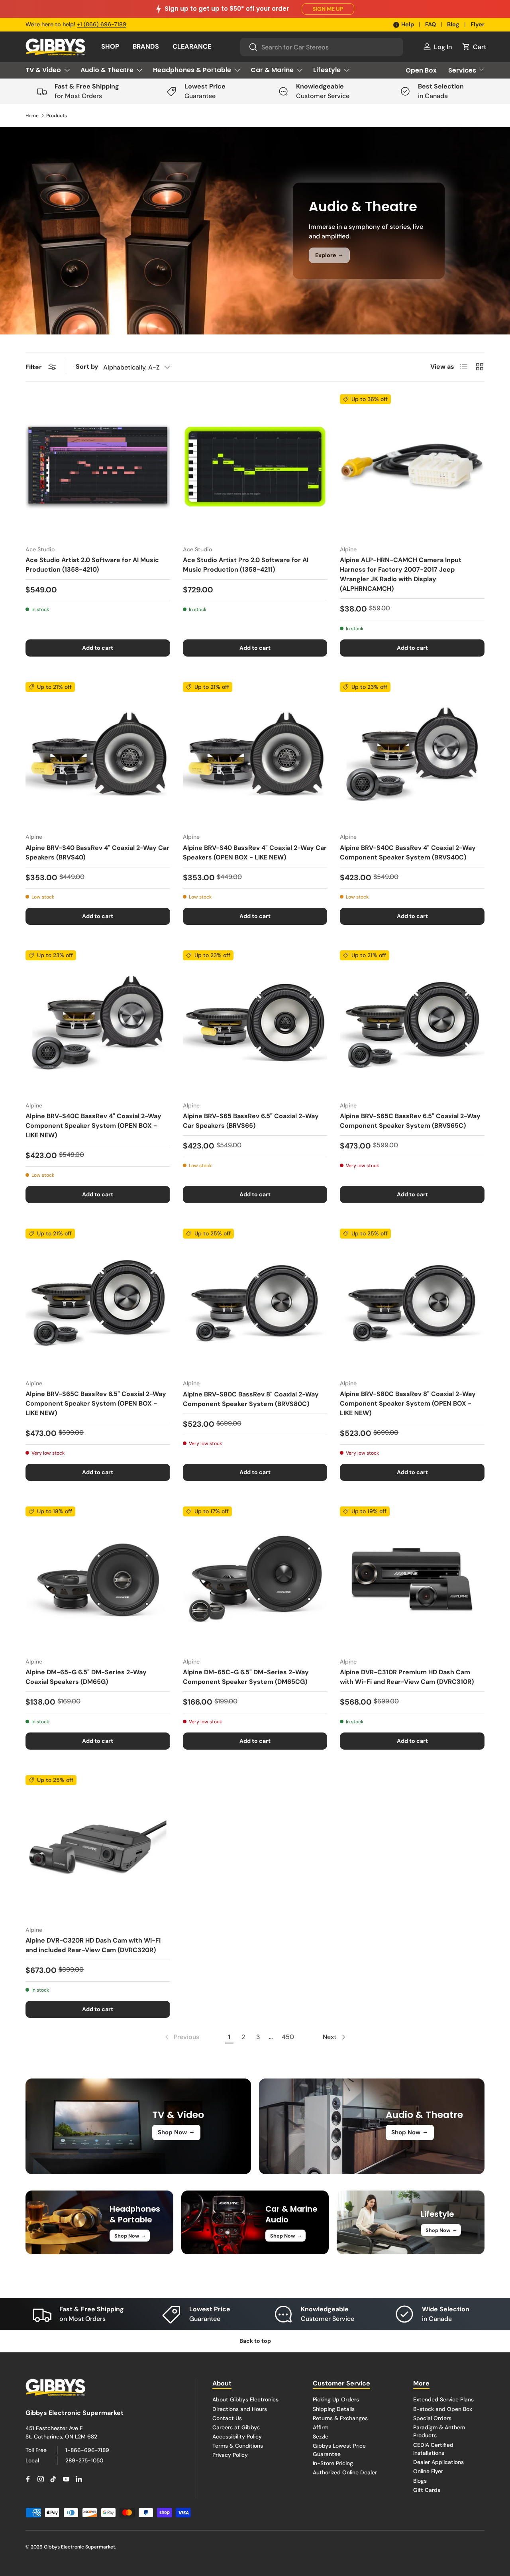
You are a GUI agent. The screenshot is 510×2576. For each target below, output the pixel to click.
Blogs (420, 2481)
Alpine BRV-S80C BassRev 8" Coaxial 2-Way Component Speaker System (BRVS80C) (251, 1399)
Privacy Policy (230, 2455)
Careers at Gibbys (236, 2427)
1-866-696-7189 (87, 2450)
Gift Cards (427, 2490)
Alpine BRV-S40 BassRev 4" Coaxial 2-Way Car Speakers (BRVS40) (97, 852)
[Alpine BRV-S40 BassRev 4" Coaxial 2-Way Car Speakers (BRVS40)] (98, 754)
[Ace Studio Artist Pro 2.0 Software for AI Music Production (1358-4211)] (255, 467)
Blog (453, 24)
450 (288, 2037)
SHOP (110, 46)
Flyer (478, 24)
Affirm (321, 2427)
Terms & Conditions (238, 2446)
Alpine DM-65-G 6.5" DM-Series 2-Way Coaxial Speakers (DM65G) (86, 1677)
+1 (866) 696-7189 (102, 24)
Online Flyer (428, 2471)
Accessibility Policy (237, 2436)
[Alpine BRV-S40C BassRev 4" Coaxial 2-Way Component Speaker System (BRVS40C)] (412, 754)
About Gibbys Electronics (245, 2399)
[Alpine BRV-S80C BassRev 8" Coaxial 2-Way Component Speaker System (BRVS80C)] (255, 1301)
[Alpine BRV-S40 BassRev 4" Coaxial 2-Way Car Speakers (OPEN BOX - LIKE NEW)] (255, 754)
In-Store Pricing (333, 2463)
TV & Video (43, 70)
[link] (181, 2037)
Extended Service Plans (443, 2399)
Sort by (87, 367)
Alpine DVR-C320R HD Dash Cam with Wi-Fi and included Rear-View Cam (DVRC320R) (93, 1945)
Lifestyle (327, 70)
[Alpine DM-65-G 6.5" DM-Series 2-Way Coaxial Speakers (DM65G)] (98, 1579)
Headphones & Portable (192, 70)
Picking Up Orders (336, 2399)
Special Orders (432, 2418)
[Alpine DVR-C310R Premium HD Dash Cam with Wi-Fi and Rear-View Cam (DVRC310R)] (412, 1579)
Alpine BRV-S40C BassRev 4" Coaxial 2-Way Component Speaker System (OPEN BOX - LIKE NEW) (93, 1126)
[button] (474, 47)
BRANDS (146, 46)
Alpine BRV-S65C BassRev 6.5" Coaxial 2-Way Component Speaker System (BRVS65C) (410, 1121)
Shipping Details (334, 2409)
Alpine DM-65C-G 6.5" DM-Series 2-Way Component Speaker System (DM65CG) (246, 1677)
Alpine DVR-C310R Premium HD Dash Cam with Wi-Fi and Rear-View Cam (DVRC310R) (407, 1677)
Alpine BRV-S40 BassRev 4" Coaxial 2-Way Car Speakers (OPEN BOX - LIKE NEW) (255, 852)
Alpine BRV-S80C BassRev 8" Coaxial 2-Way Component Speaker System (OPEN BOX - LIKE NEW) (408, 1403)
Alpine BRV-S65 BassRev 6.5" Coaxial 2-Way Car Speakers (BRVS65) (251, 1121)
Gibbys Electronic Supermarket (79, 2547)
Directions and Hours (240, 2409)
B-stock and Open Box (443, 2409)
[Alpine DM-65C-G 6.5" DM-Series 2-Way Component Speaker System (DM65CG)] (255, 1579)
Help (408, 24)
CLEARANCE (192, 46)
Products (57, 116)
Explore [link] (329, 255)
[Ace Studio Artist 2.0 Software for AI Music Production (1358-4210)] (98, 467)
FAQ (431, 24)
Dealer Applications (438, 2462)
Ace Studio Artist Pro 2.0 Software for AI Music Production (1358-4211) (246, 565)
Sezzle (321, 2436)
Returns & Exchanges (340, 2418)
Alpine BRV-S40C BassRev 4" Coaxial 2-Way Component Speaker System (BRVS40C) (408, 852)
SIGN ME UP (328, 9)
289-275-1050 (84, 2460)
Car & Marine (272, 70)
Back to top (255, 2341)
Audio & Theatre (107, 70)
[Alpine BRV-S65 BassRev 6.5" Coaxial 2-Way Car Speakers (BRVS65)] (255, 1023)
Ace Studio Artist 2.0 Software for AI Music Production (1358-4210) (92, 565)
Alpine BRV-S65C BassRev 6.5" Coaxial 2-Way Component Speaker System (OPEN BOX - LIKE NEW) (96, 1403)
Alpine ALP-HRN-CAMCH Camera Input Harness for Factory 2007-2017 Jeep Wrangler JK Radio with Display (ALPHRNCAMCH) (401, 574)
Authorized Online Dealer (345, 2472)
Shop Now (176, 2132)
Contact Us (227, 2418)
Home (32, 116)
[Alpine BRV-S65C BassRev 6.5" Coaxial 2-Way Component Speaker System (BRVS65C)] (412, 1023)
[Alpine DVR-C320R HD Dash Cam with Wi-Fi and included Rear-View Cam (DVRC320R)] (98, 1847)
